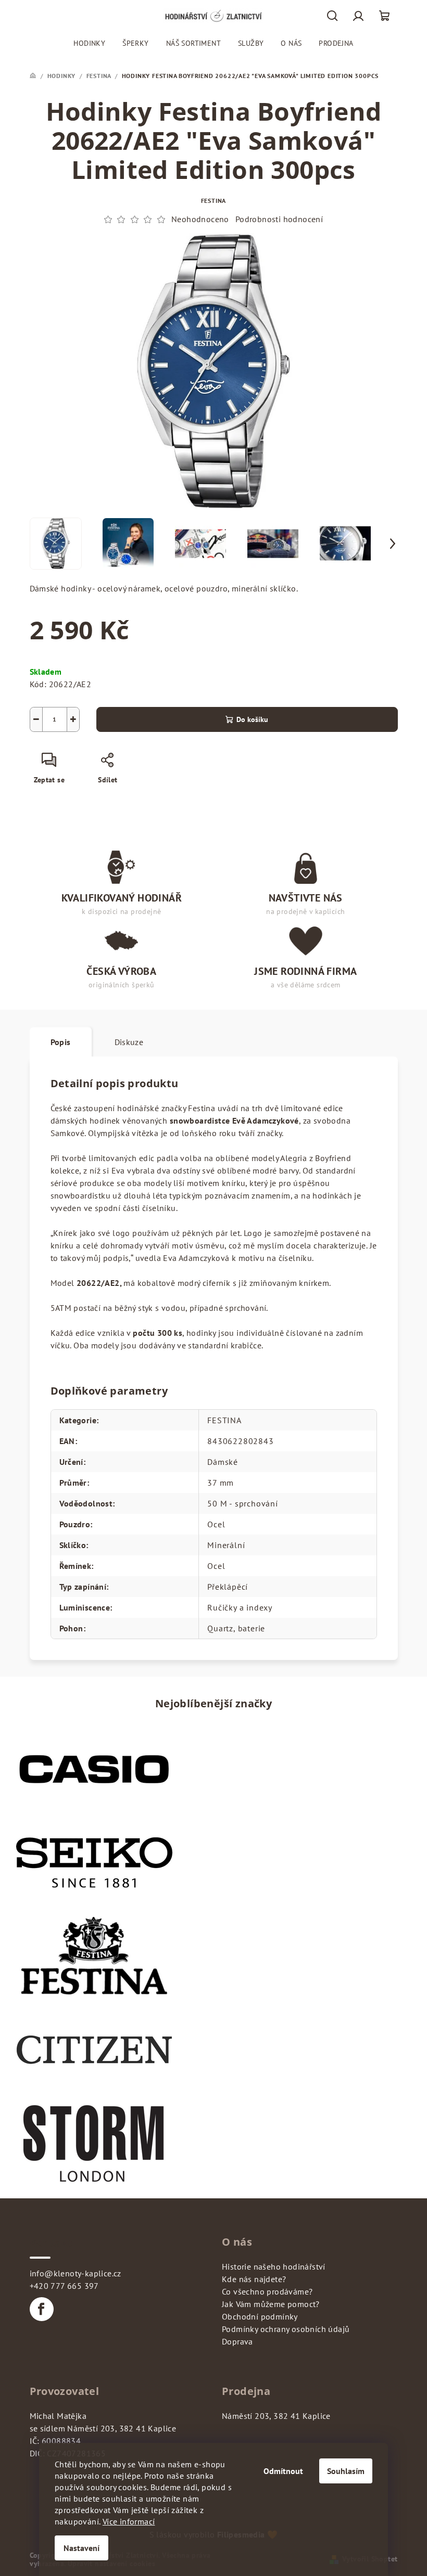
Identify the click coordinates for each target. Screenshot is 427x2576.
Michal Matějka (58, 2416)
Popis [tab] (61, 1042)
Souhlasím (346, 2471)
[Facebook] (42, 2309)
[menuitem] (89, 43)
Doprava (237, 2341)
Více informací (129, 2521)
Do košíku (252, 719)
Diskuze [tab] (129, 1042)
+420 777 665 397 (64, 2286)
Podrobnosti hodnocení (279, 219)
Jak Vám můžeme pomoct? (271, 2304)
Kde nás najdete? (254, 2279)
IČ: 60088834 (55, 2441)
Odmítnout (283, 2471)
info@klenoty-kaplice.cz (76, 2273)
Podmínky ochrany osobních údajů (286, 2329)
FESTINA (214, 201)
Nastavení (81, 2548)
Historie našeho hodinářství (274, 2266)
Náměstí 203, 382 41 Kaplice (276, 2416)
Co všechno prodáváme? (267, 2291)
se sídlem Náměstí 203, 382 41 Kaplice (103, 2428)
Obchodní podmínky (260, 2316)
